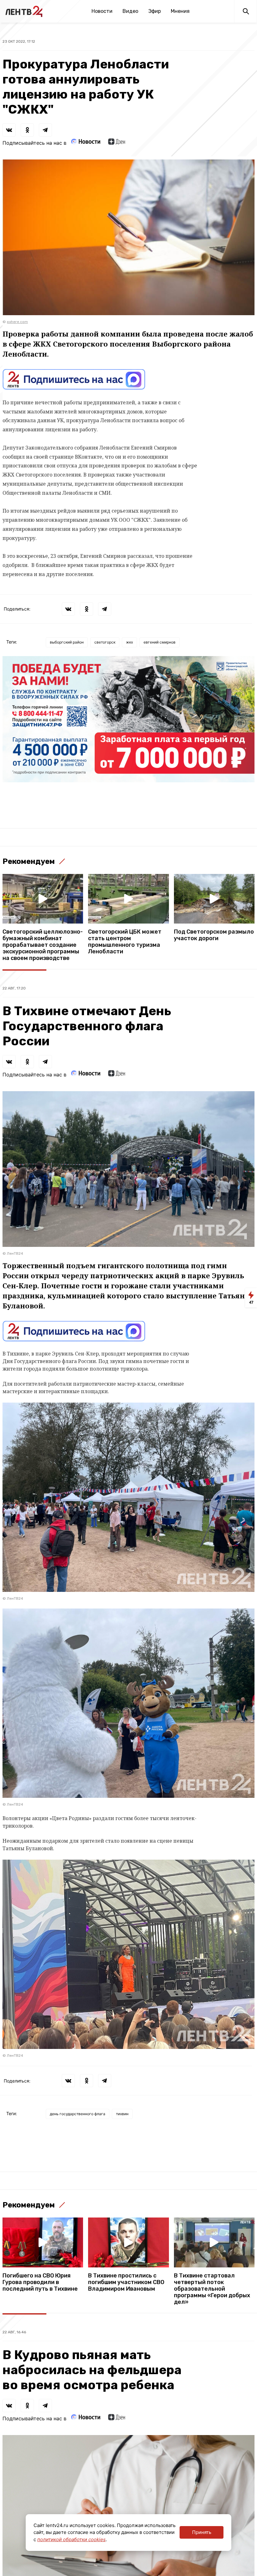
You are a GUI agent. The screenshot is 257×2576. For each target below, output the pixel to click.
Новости (102, 11)
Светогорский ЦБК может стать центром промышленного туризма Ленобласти (125, 942)
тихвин (122, 2114)
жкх (129, 642)
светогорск (105, 642)
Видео (130, 11)
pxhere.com (17, 322)
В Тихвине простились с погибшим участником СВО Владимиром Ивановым (126, 2282)
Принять (202, 2532)
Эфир (155, 11)
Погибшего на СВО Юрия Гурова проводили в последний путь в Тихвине (40, 2282)
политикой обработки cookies (71, 2539)
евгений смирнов (160, 642)
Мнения (180, 11)
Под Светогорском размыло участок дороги (214, 935)
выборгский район (67, 642)
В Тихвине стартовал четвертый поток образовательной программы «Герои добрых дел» (212, 2289)
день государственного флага (78, 2114)
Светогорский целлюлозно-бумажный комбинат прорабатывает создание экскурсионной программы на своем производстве (43, 945)
